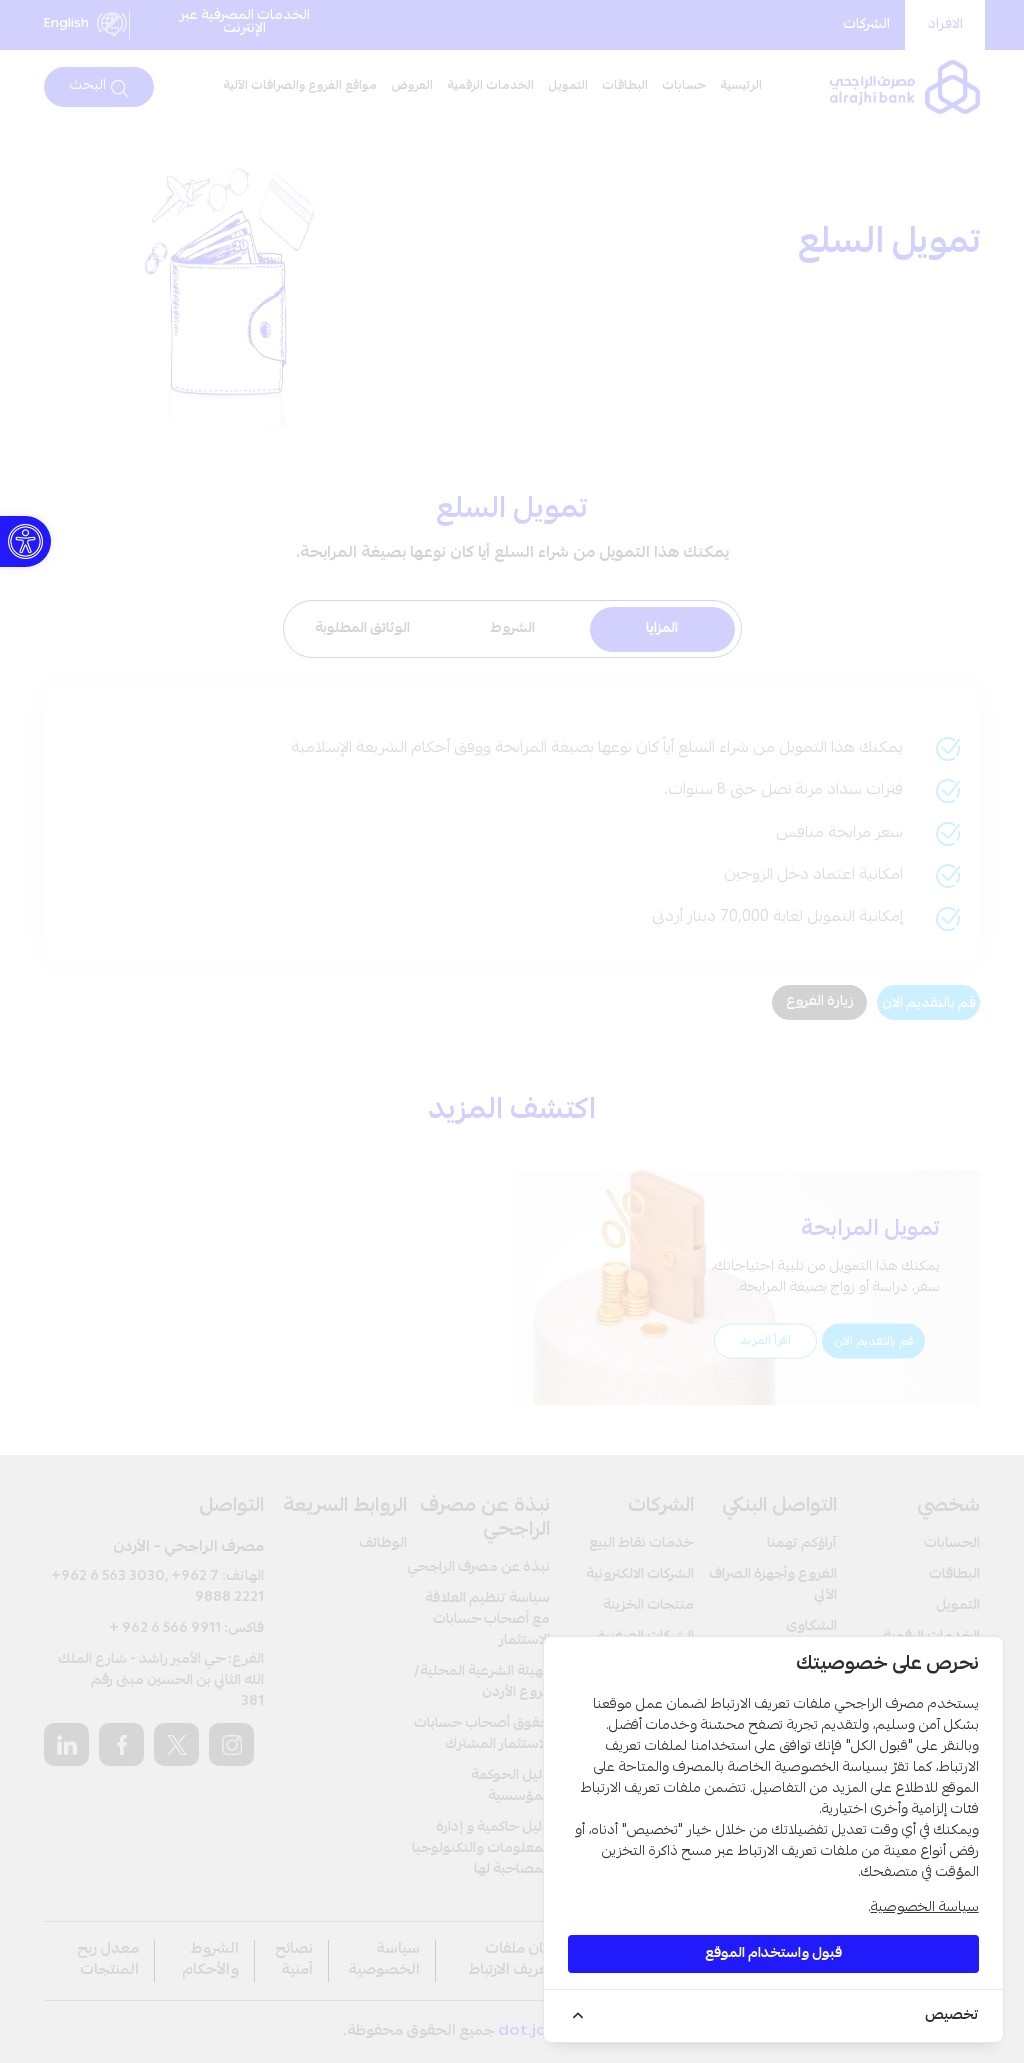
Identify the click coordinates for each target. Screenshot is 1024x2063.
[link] (25, 541)
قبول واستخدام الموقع (773, 1954)
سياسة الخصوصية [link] (925, 1908)
